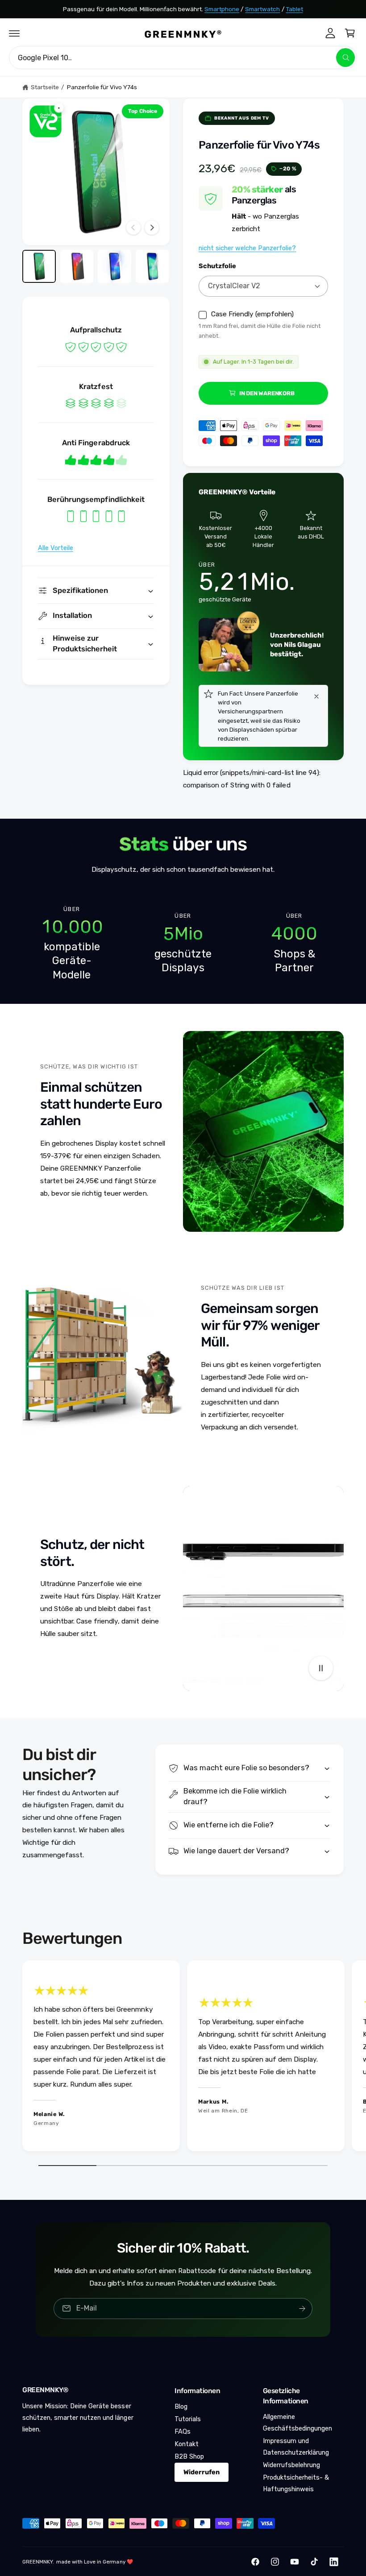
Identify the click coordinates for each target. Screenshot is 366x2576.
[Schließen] (316, 696)
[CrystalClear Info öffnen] (46, 121)
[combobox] (183, 58)
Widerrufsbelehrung (291, 2465)
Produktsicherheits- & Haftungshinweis (296, 2483)
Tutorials (188, 2419)
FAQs (183, 2431)
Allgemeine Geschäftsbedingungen (297, 2423)
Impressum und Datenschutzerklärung (296, 2447)
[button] (14, 33)
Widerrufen (202, 2472)
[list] (183, 944)
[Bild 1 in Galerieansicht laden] (39, 267)
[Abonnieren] (302, 2309)
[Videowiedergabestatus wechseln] (321, 1668)
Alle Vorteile (56, 548)
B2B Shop (189, 2456)
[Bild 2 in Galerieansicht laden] (77, 267)
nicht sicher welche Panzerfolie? (247, 248)
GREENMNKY (37, 2562)
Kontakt (187, 2444)
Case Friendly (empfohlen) (252, 315)
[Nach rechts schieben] (152, 228)
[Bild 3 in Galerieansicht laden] (114, 267)
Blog (181, 2406)
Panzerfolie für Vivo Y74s (102, 87)
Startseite (45, 87)
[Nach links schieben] (133, 228)
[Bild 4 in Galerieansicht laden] (152, 267)
